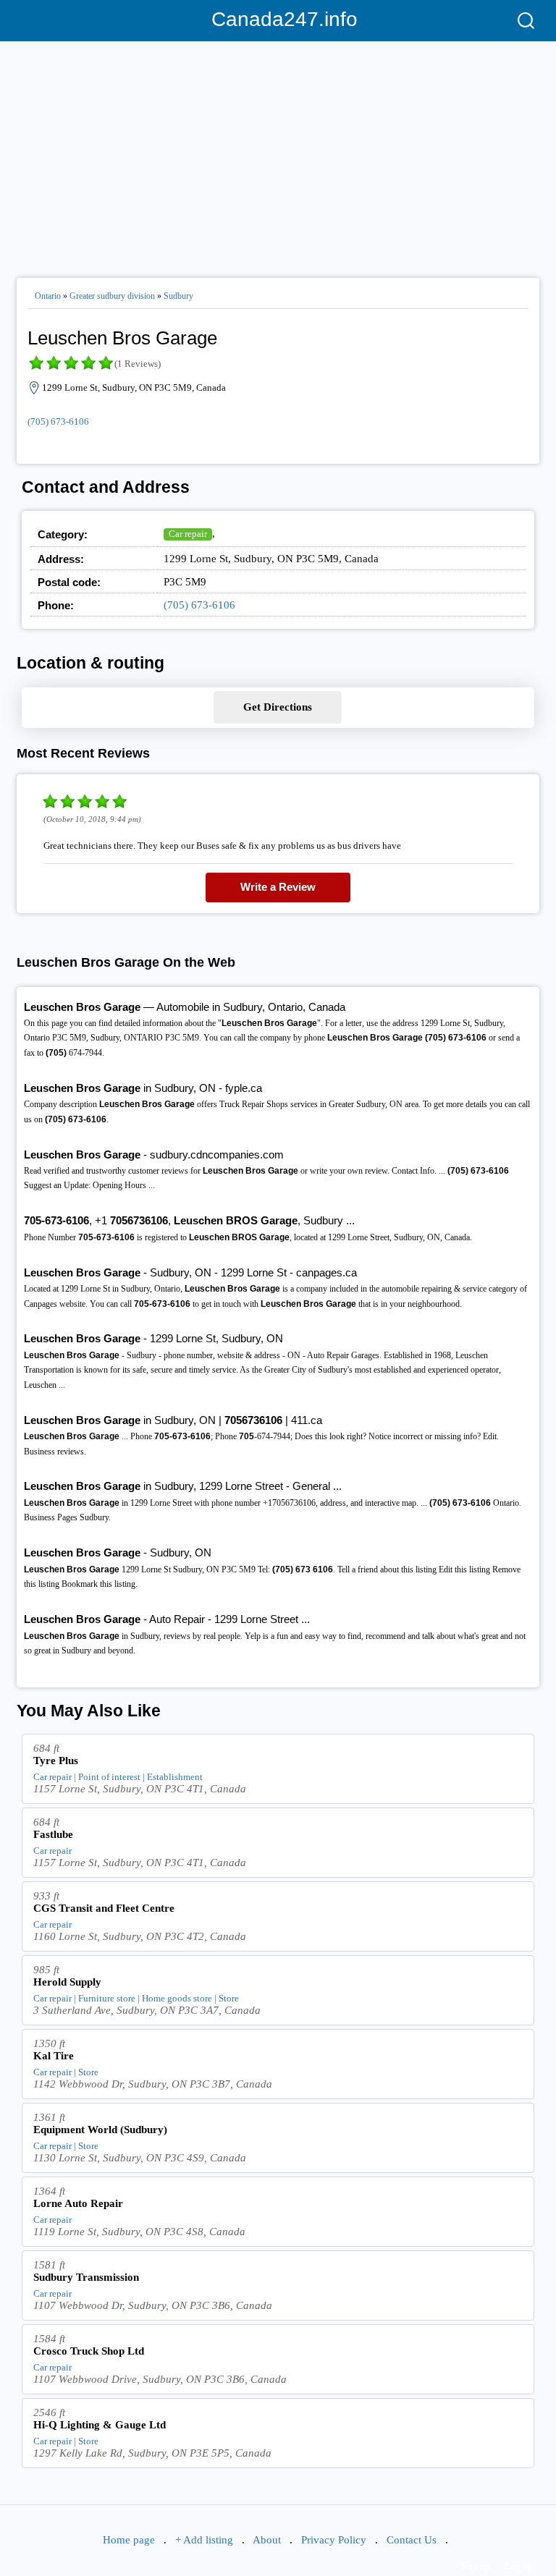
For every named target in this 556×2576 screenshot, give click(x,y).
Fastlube (53, 1834)
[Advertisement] (278, 153)
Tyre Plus (56, 1761)
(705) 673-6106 (58, 421)
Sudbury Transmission (86, 2277)
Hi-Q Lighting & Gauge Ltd (100, 2425)
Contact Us (412, 2540)
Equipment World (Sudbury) (100, 2130)
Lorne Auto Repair (78, 2203)
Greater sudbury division (112, 296)
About (267, 2540)
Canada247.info (278, 19)
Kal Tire (54, 2056)
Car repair (188, 534)
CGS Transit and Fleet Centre (104, 1908)
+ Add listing (204, 2540)
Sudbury (178, 296)
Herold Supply (67, 1982)
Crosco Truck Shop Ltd (89, 2351)
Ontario (48, 296)
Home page (129, 2540)
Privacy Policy (334, 2540)
